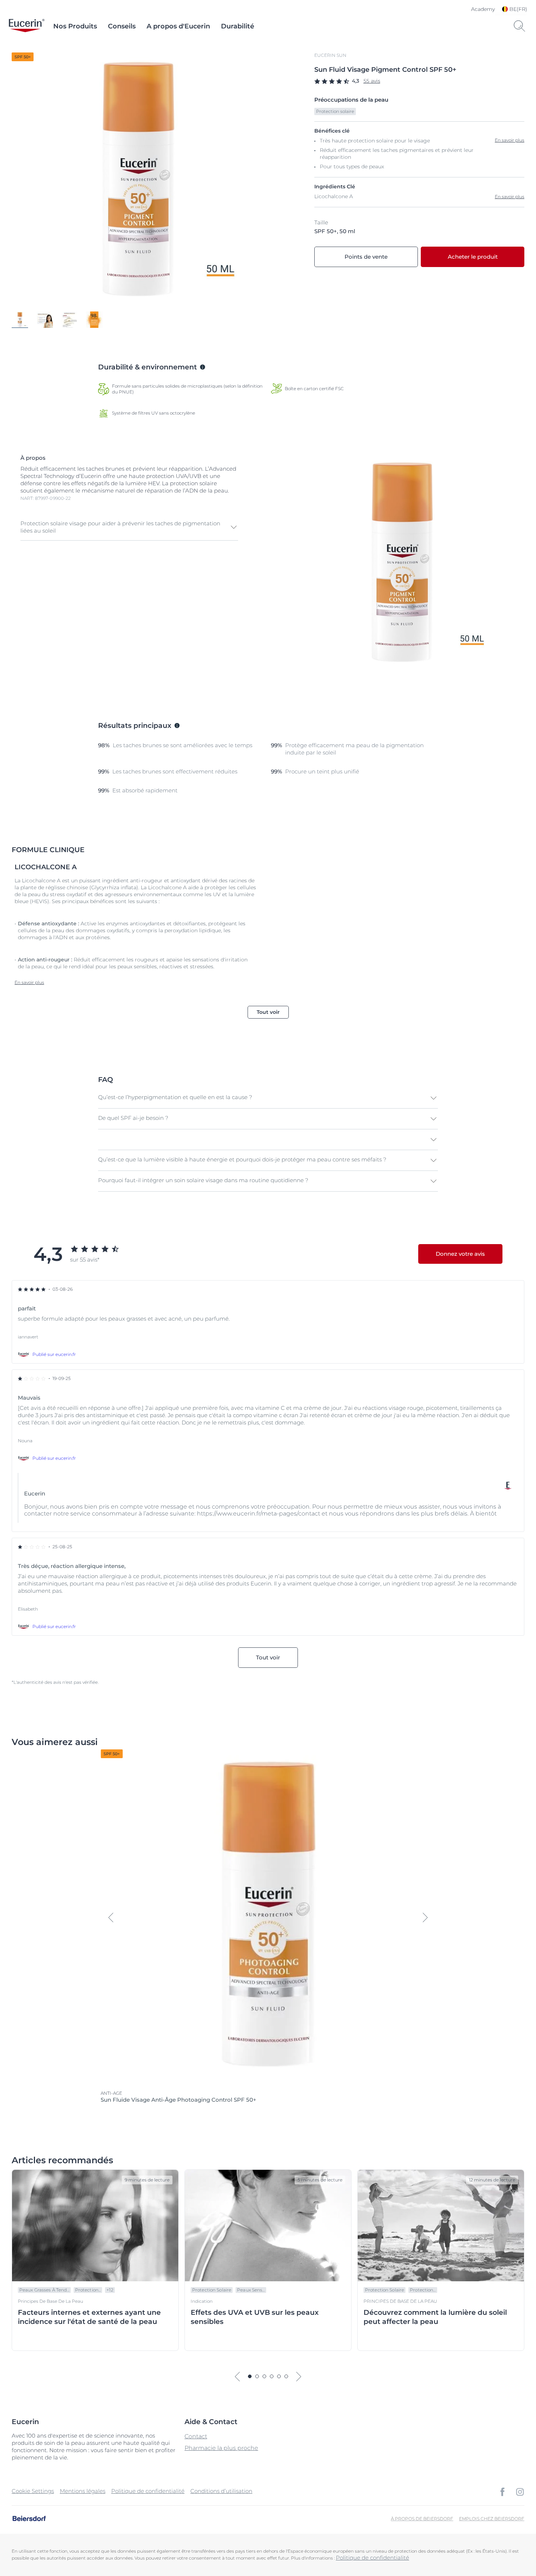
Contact (196, 2436)
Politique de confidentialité (148, 2491)
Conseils (122, 26)
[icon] (502, 2492)
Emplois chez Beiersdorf (492, 2519)
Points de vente (366, 257)
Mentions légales (83, 2491)
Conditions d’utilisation (221, 2491)
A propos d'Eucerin (178, 26)
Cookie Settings (33, 2491)
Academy (483, 9)
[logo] (27, 26)
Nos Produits (75, 26)
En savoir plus (510, 197)
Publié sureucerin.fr (54, 1354)
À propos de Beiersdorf (422, 2519)
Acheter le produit (473, 257)
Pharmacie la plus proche (221, 2448)
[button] (129, 527)
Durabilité (238, 26)
